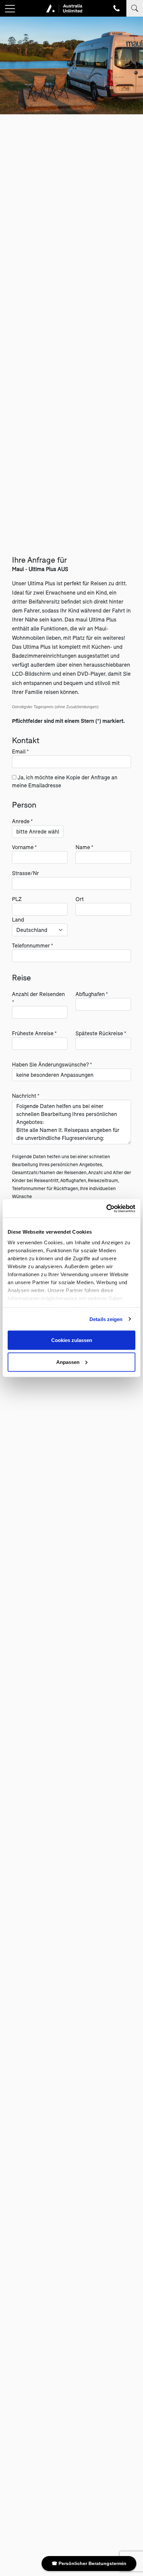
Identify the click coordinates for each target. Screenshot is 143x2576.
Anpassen (68, 1362)
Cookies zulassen (72, 1340)
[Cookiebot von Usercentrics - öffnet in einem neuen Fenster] (106, 1208)
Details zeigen (106, 1319)
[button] (10, 9)
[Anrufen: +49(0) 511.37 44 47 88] (117, 8)
